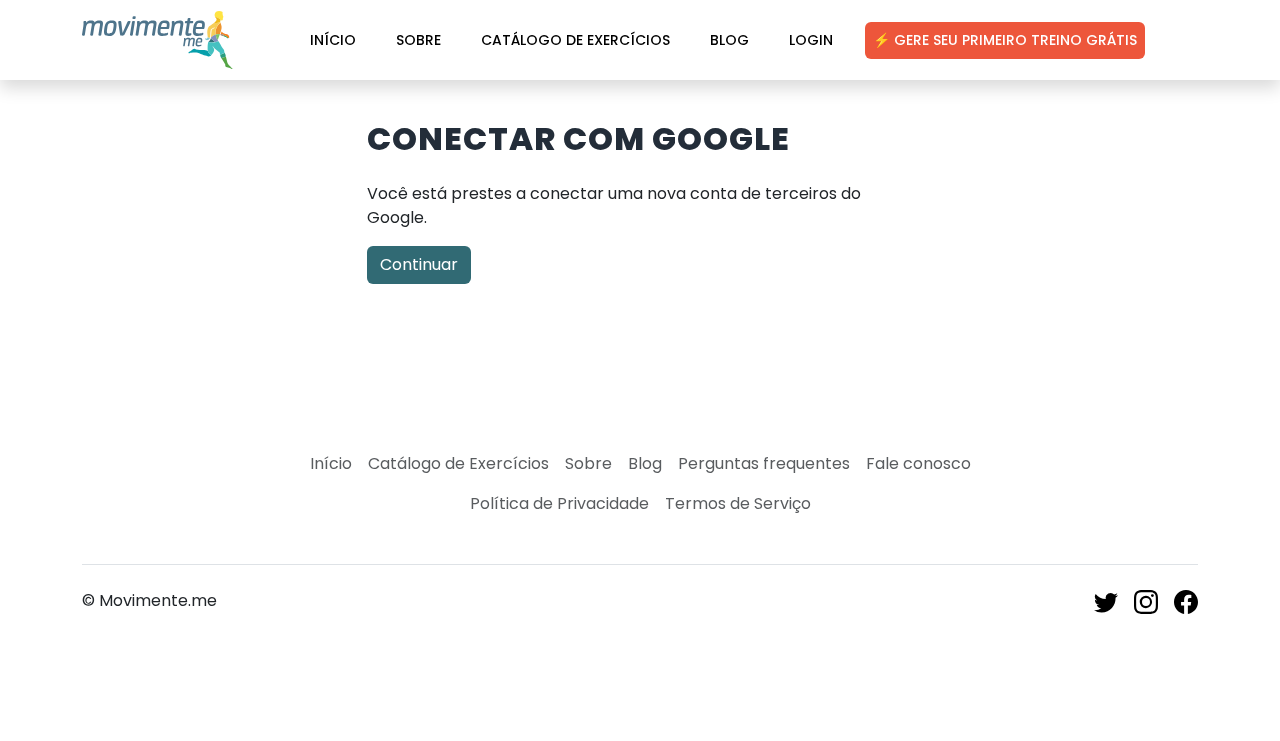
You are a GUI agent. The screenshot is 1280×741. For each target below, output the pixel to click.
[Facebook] (1186, 600)
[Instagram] (1146, 600)
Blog (729, 40)
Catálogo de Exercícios (575, 40)
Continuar (419, 264)
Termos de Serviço (738, 503)
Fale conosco (918, 463)
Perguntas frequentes (764, 463)
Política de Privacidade (559, 503)
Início (333, 40)
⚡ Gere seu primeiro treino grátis (1005, 40)
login (811, 40)
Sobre (418, 40)
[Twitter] (1106, 600)
